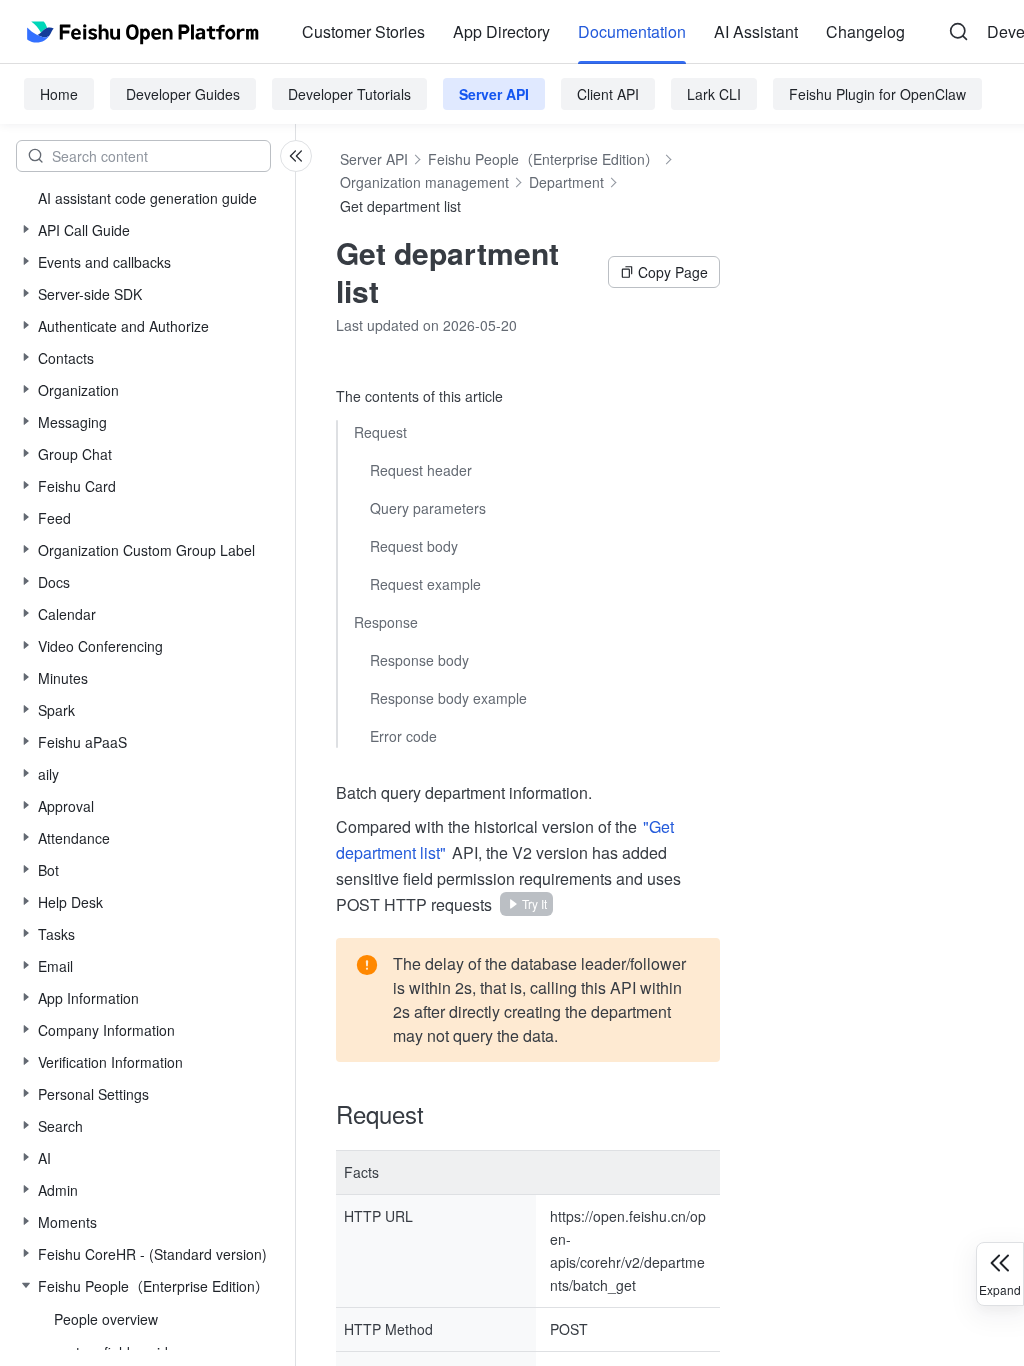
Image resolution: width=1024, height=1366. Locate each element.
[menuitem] (363, 32)
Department (566, 182)
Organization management (424, 182)
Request (380, 432)
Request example (425, 584)
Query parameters (428, 508)
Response (386, 622)
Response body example (448, 698)
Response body (419, 660)
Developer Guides (183, 94)
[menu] (603, 32)
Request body (414, 546)
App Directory (501, 31)
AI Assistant (756, 31)
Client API (608, 94)
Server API (494, 94)
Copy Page (673, 272)
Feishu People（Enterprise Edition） (543, 159)
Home (59, 94)
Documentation (632, 31)
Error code (403, 736)
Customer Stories (363, 31)
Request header (421, 470)
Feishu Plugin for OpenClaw (877, 94)
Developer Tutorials (349, 94)
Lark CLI (714, 94)
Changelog (865, 31)
